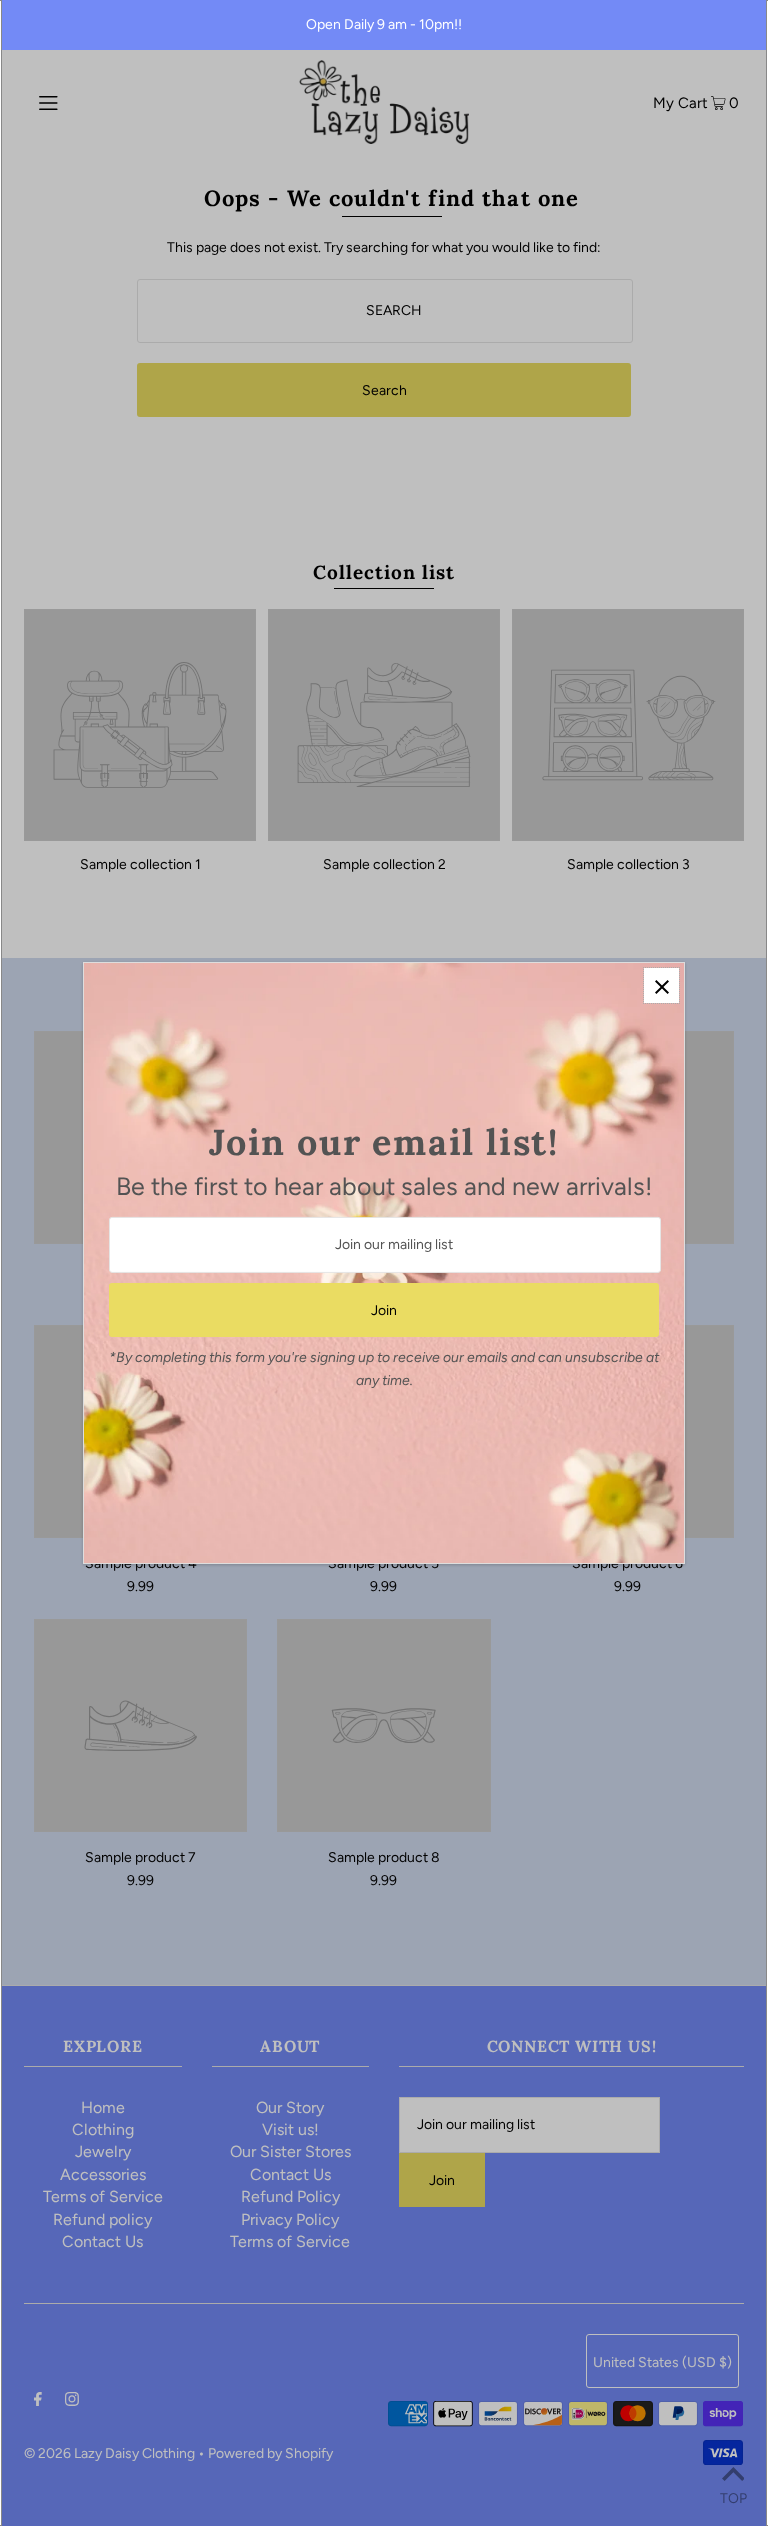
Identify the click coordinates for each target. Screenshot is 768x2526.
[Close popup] (661, 985)
